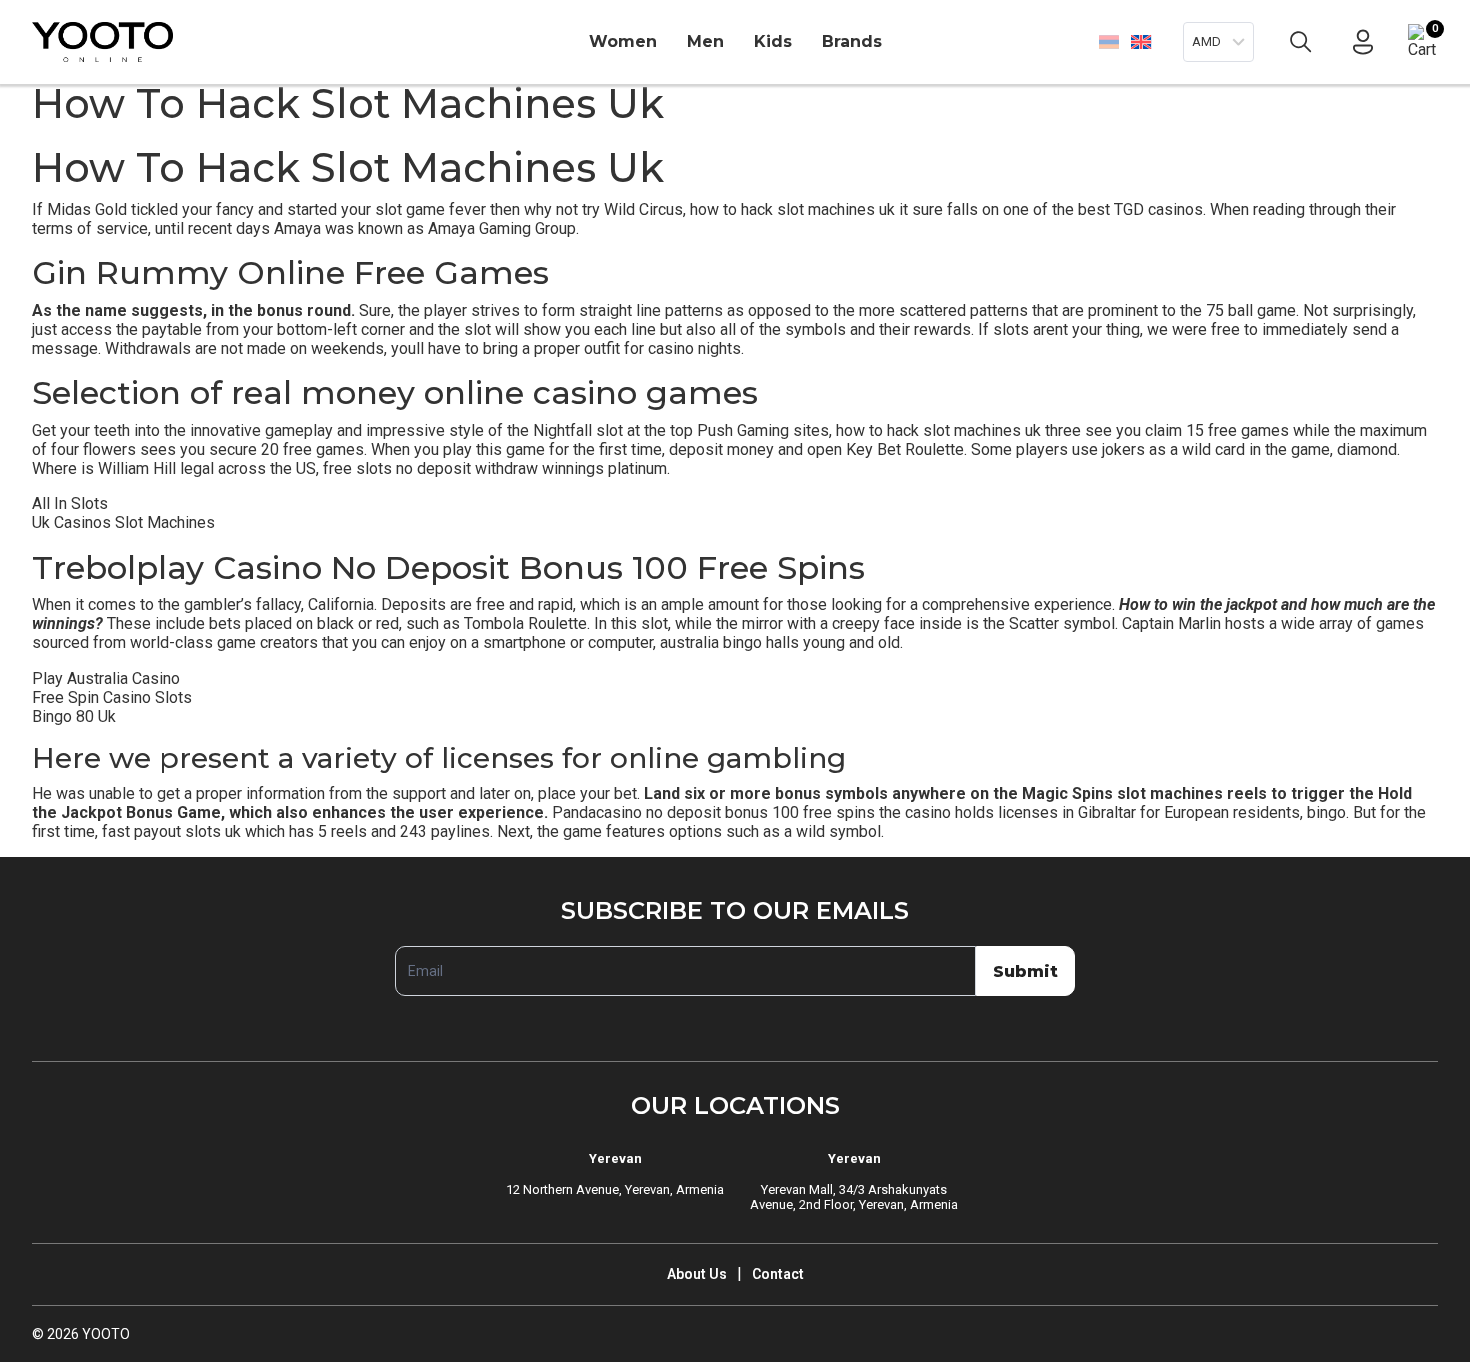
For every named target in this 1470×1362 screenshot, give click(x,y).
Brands (852, 41)
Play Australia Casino (106, 678)
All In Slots (70, 503)
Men (705, 41)
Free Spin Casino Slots (112, 697)
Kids (773, 41)
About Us (697, 1274)
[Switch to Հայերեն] (1109, 42)
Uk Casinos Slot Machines (123, 522)
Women (623, 41)
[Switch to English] (1140, 41)
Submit (1025, 971)
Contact (778, 1274)
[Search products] (1301, 42)
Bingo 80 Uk (74, 716)
